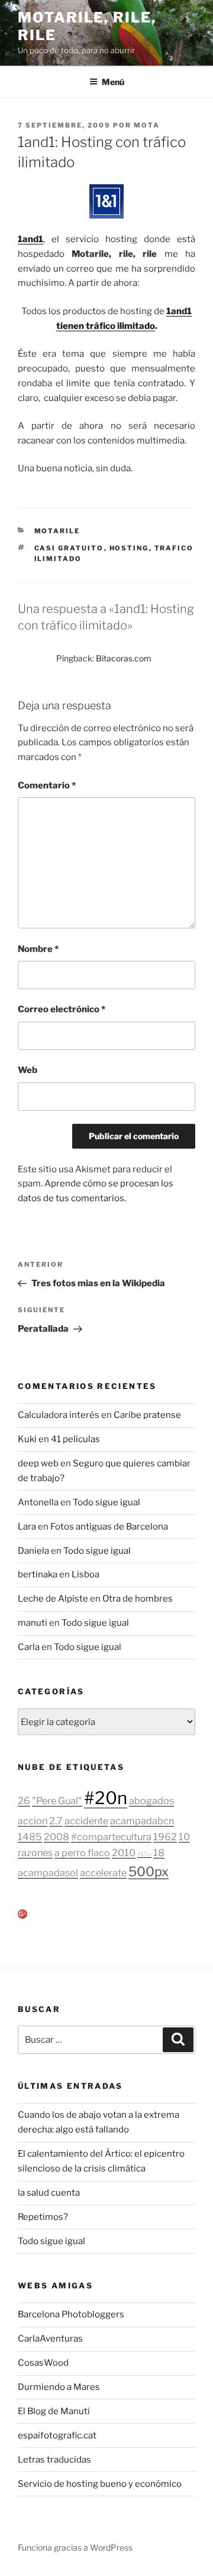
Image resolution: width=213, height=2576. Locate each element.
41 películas (75, 1439)
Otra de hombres (138, 1599)
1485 (30, 1837)
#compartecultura (111, 1837)
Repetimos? (43, 2217)
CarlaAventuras (50, 2339)
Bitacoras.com (124, 658)
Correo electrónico (62, 1009)
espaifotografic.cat (57, 2435)
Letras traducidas (54, 2460)
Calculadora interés (59, 1415)
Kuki (27, 1439)
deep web (38, 1463)
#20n (106, 1798)
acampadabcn (142, 1821)
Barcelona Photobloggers (71, 2314)
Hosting (129, 548)
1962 (165, 1837)
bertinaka (38, 1574)
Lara (27, 1527)
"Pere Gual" (57, 1801)
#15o (144, 1854)
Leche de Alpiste (53, 1599)
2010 (124, 1853)
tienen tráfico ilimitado (106, 326)
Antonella (38, 1502)
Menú (113, 82)
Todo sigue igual (106, 1502)
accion (33, 1821)
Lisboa (85, 1574)
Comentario (47, 785)
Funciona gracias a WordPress (75, 2547)
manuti (33, 1623)
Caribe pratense (147, 1415)
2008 (57, 1837)
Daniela (33, 1551)
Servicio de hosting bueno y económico (100, 2484)
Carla (29, 1647)
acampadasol (48, 1873)
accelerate (103, 1873)
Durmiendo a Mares (59, 2387)
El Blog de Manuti (54, 2411)
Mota (147, 125)
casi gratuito (69, 548)
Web (28, 1070)
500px (149, 1871)
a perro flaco (82, 1853)
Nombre (38, 949)
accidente (86, 1821)
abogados (151, 1801)
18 (159, 1853)
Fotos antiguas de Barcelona (109, 1527)
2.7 (56, 1821)
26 (24, 1801)
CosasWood (43, 2363)
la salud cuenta (49, 2193)
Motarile (57, 531)
